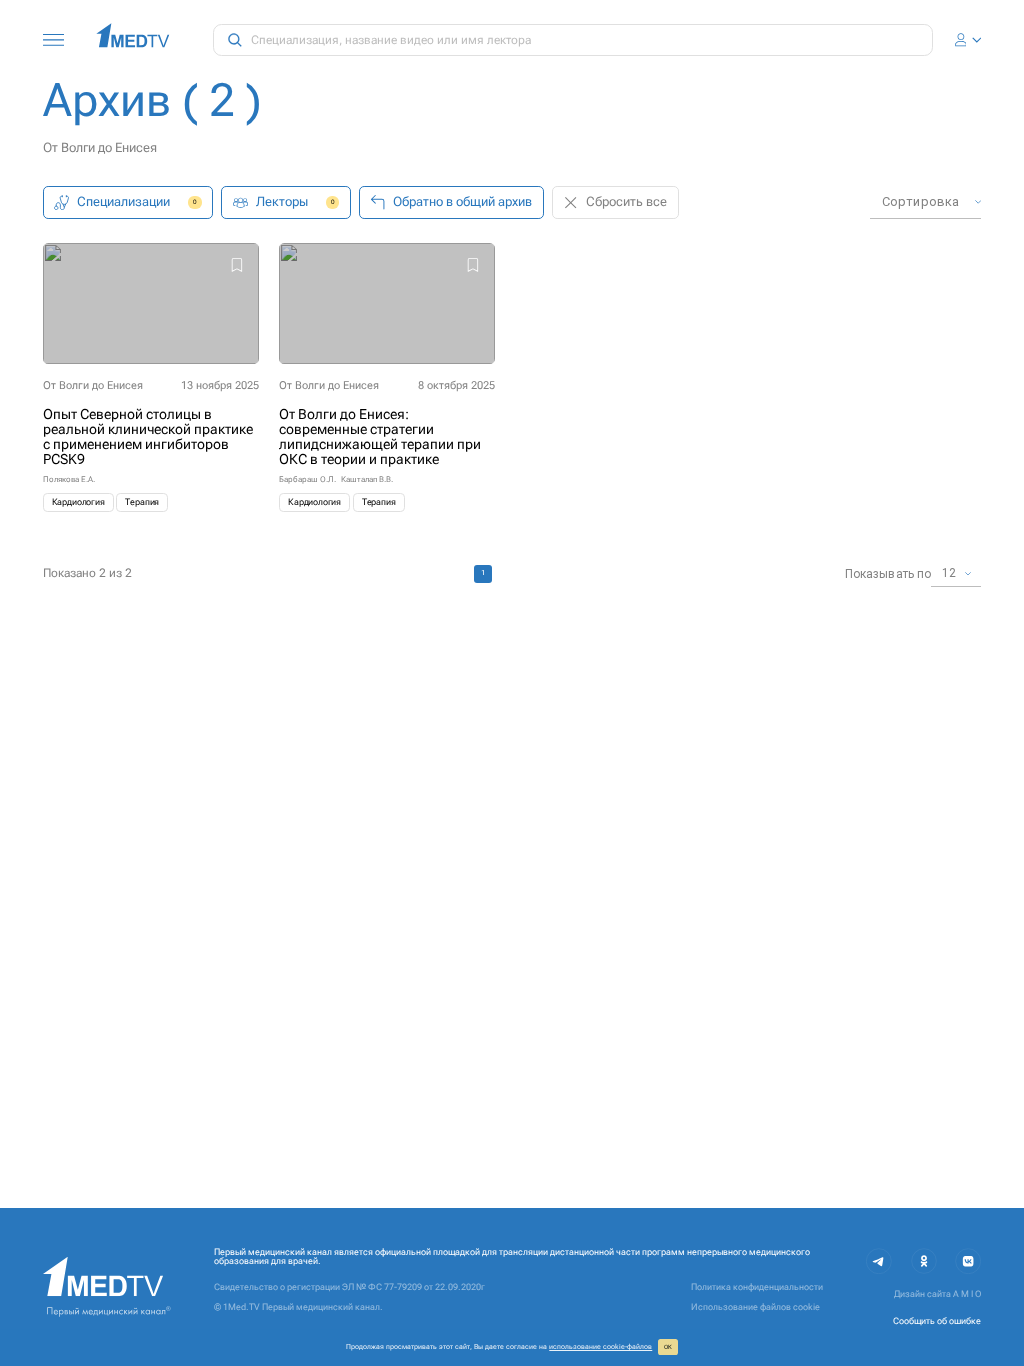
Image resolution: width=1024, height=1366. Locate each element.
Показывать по (888, 574)
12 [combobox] (949, 573)
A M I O (967, 1294)
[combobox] (925, 202)
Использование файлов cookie (755, 1307)
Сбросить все (626, 201)
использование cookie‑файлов (600, 1346)
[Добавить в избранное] (237, 266)
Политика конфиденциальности (757, 1287)
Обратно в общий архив (462, 201)
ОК (668, 1347)
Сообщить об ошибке (937, 1321)
